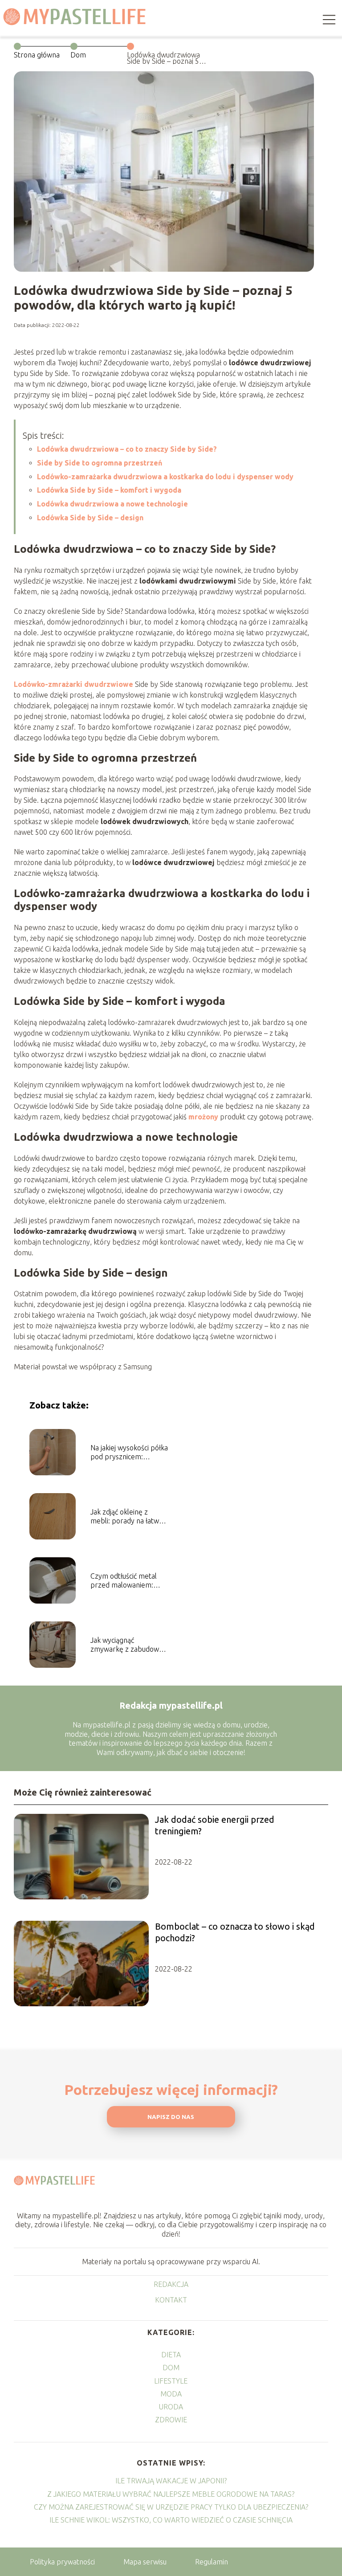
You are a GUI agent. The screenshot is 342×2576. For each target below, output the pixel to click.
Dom (78, 55)
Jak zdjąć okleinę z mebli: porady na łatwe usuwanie (127, 1517)
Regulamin (212, 2562)
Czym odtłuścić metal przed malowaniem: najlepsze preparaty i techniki (124, 1581)
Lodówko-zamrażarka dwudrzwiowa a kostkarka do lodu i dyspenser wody (165, 477)
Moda (171, 2394)
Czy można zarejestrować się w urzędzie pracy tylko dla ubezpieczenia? (171, 2507)
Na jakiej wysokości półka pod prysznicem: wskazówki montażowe (129, 1453)
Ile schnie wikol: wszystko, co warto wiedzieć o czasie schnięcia (171, 2520)
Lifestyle (171, 2381)
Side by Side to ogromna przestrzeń (100, 463)
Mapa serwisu (145, 2562)
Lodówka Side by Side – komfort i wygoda (109, 490)
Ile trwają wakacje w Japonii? (171, 2481)
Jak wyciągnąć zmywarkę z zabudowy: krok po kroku (127, 1645)
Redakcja (171, 2284)
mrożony (202, 1117)
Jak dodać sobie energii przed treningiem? (215, 1825)
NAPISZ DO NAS (171, 2117)
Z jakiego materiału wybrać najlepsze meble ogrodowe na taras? (171, 2494)
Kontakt (171, 2300)
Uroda (171, 2407)
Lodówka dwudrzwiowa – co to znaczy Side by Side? (127, 449)
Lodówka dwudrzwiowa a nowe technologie (112, 504)
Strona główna (37, 55)
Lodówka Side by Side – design (90, 518)
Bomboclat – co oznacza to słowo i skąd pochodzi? (235, 1932)
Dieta (171, 2355)
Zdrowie (171, 2420)
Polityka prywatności (62, 2562)
